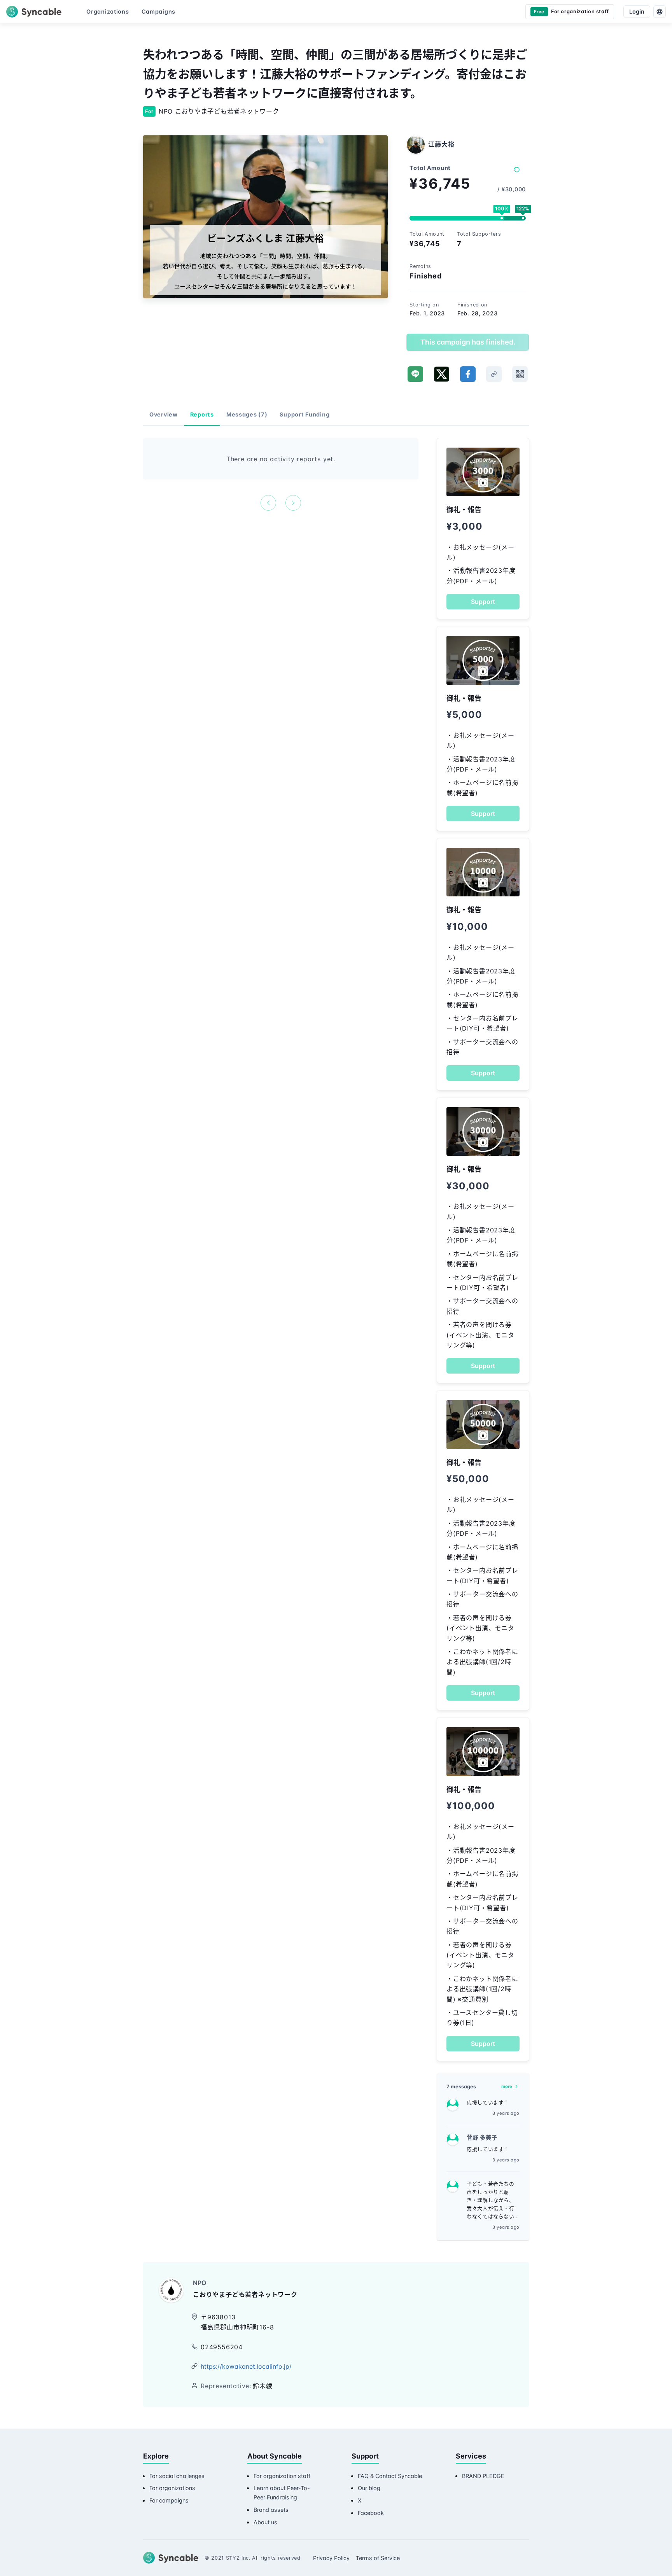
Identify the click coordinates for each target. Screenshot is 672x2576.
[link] (494, 374)
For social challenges (177, 2476)
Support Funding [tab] (304, 414)
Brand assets (271, 2510)
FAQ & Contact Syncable (390, 2476)
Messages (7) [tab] (247, 414)
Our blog (369, 2488)
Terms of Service (378, 2558)
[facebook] (468, 374)
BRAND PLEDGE (483, 2476)
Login (637, 11)
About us (265, 2522)
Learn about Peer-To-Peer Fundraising (282, 2493)
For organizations (172, 2488)
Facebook (371, 2513)
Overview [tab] (164, 414)
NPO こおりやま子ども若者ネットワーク (219, 111)
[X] (442, 374)
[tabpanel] (281, 474)
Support (483, 602)
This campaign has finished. (468, 342)
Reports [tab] (202, 414)
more (507, 2086)
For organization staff (282, 2476)
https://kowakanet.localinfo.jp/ (246, 2366)
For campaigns (169, 2500)
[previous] (268, 503)
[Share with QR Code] (520, 374)
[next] (293, 503)
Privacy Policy (331, 2558)
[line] (415, 374)
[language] (660, 12)
